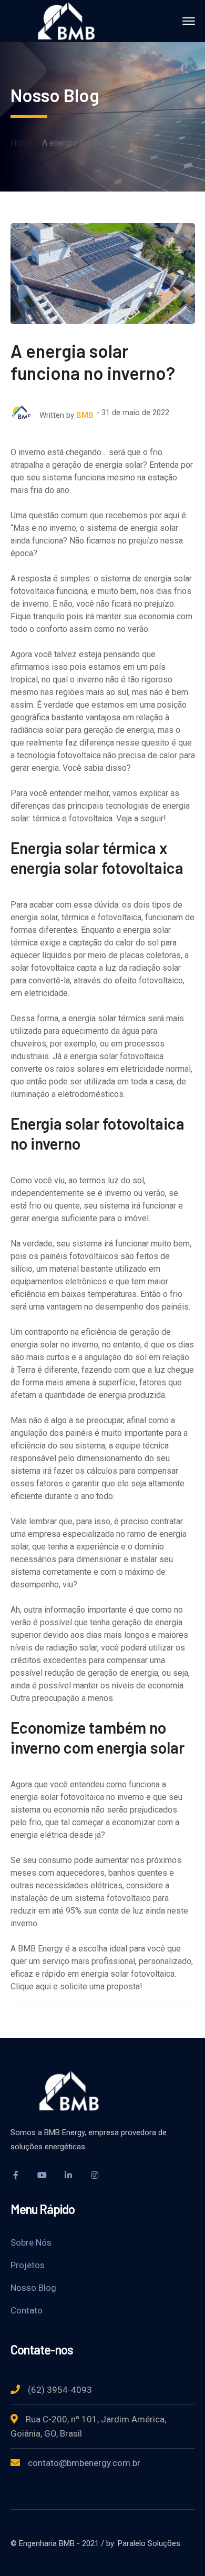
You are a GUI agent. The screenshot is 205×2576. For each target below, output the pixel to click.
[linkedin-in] (68, 2175)
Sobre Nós (31, 2242)
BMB (85, 415)
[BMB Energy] (71, 20)
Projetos (28, 2265)
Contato (27, 2310)
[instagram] (95, 2175)
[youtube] (42, 2175)
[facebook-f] (16, 2175)
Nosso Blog (33, 2288)
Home (22, 143)
